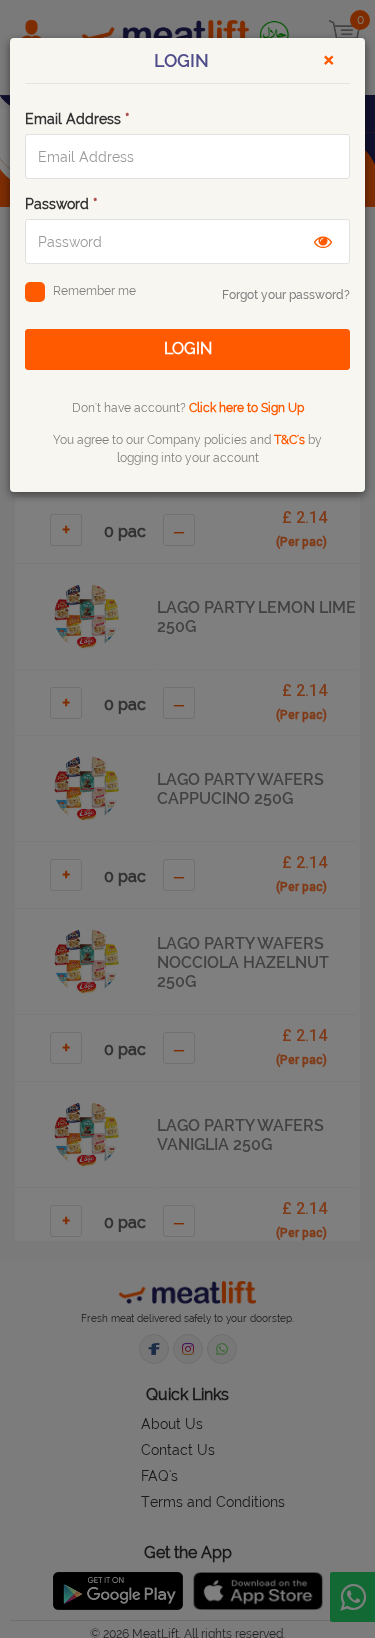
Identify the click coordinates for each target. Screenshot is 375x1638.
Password (61, 204)
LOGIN (188, 348)
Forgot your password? (286, 295)
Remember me (94, 291)
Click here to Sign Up (246, 408)
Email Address (77, 119)
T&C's (289, 440)
